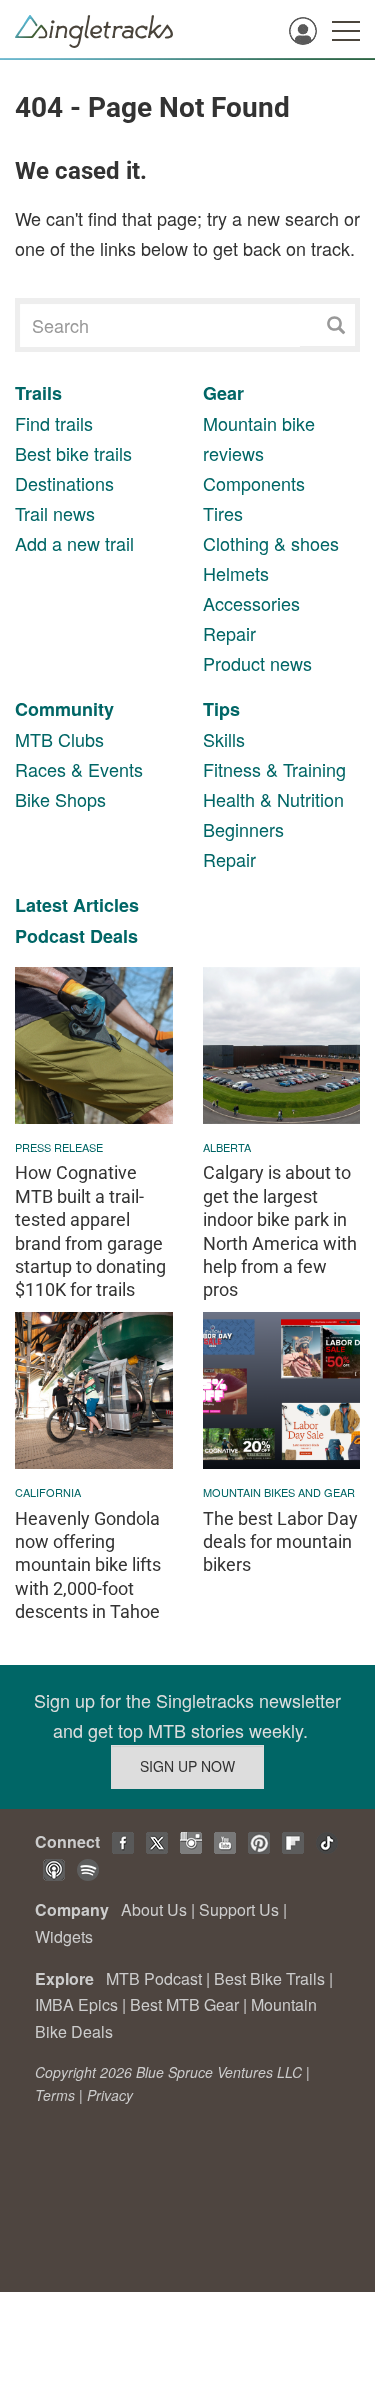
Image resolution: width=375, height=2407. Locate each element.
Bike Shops (60, 799)
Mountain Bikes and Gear (279, 1492)
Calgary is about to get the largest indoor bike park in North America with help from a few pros (280, 1231)
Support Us (239, 1909)
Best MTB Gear (184, 2004)
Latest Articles (77, 905)
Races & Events (79, 769)
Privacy (110, 2095)
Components (254, 483)
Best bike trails (73, 453)
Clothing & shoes (271, 543)
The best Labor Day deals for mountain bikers (280, 1542)
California (48, 1492)
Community (64, 709)
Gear (223, 393)
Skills (224, 739)
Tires (223, 513)
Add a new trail (74, 543)
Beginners (243, 829)
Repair (229, 633)
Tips (221, 709)
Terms (55, 2095)
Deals (114, 936)
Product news (257, 663)
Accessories (251, 603)
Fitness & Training (274, 769)
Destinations (64, 483)
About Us (154, 1909)
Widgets (64, 1936)
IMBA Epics (76, 2004)
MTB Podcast (154, 1978)
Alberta (227, 1147)
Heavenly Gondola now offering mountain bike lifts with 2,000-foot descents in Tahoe (88, 1565)
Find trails (54, 423)
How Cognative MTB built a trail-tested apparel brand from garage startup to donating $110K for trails (90, 1231)
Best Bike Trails (269, 1978)
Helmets (236, 573)
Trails (38, 393)
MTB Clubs (59, 739)
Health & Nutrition (273, 799)
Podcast (50, 936)
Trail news (55, 513)
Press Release (59, 1147)
